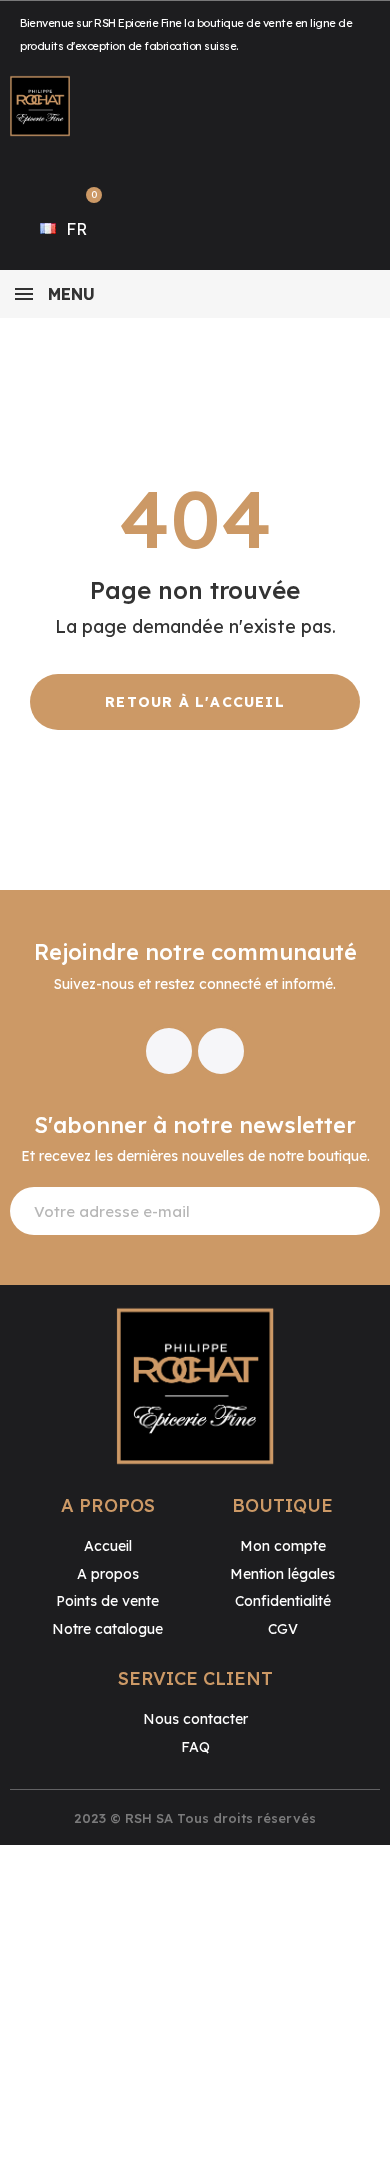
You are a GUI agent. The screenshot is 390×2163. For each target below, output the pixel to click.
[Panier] (84, 202)
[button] (195, 702)
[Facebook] (169, 1051)
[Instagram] (221, 1051)
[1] (353, 1211)
